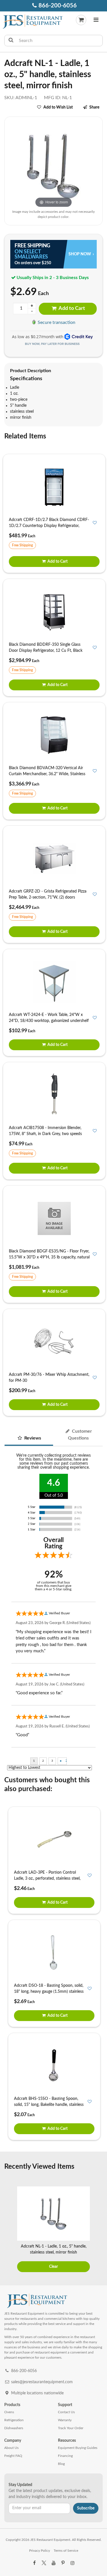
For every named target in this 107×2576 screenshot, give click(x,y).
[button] (96, 21)
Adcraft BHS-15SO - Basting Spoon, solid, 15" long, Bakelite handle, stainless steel (49, 2105)
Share (94, 107)
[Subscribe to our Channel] (53, 2563)
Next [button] (99, 2230)
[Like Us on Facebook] (35, 2563)
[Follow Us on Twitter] (44, 2563)
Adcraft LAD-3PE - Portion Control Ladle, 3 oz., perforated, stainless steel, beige (47, 1879)
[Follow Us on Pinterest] (63, 2563)
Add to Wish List (58, 107)
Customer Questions (80, 1435)
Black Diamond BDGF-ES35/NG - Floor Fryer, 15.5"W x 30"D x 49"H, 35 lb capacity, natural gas (49, 1257)
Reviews (32, 1438)
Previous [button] (8, 2230)
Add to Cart (71, 308)
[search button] (11, 41)
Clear (53, 2267)
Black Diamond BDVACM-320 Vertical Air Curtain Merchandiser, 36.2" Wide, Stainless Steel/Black (47, 774)
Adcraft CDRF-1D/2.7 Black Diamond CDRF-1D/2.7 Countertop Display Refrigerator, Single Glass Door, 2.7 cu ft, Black (49, 526)
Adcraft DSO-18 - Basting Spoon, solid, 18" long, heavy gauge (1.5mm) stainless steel (49, 1992)
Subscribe (86, 2508)
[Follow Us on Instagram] (72, 2563)
